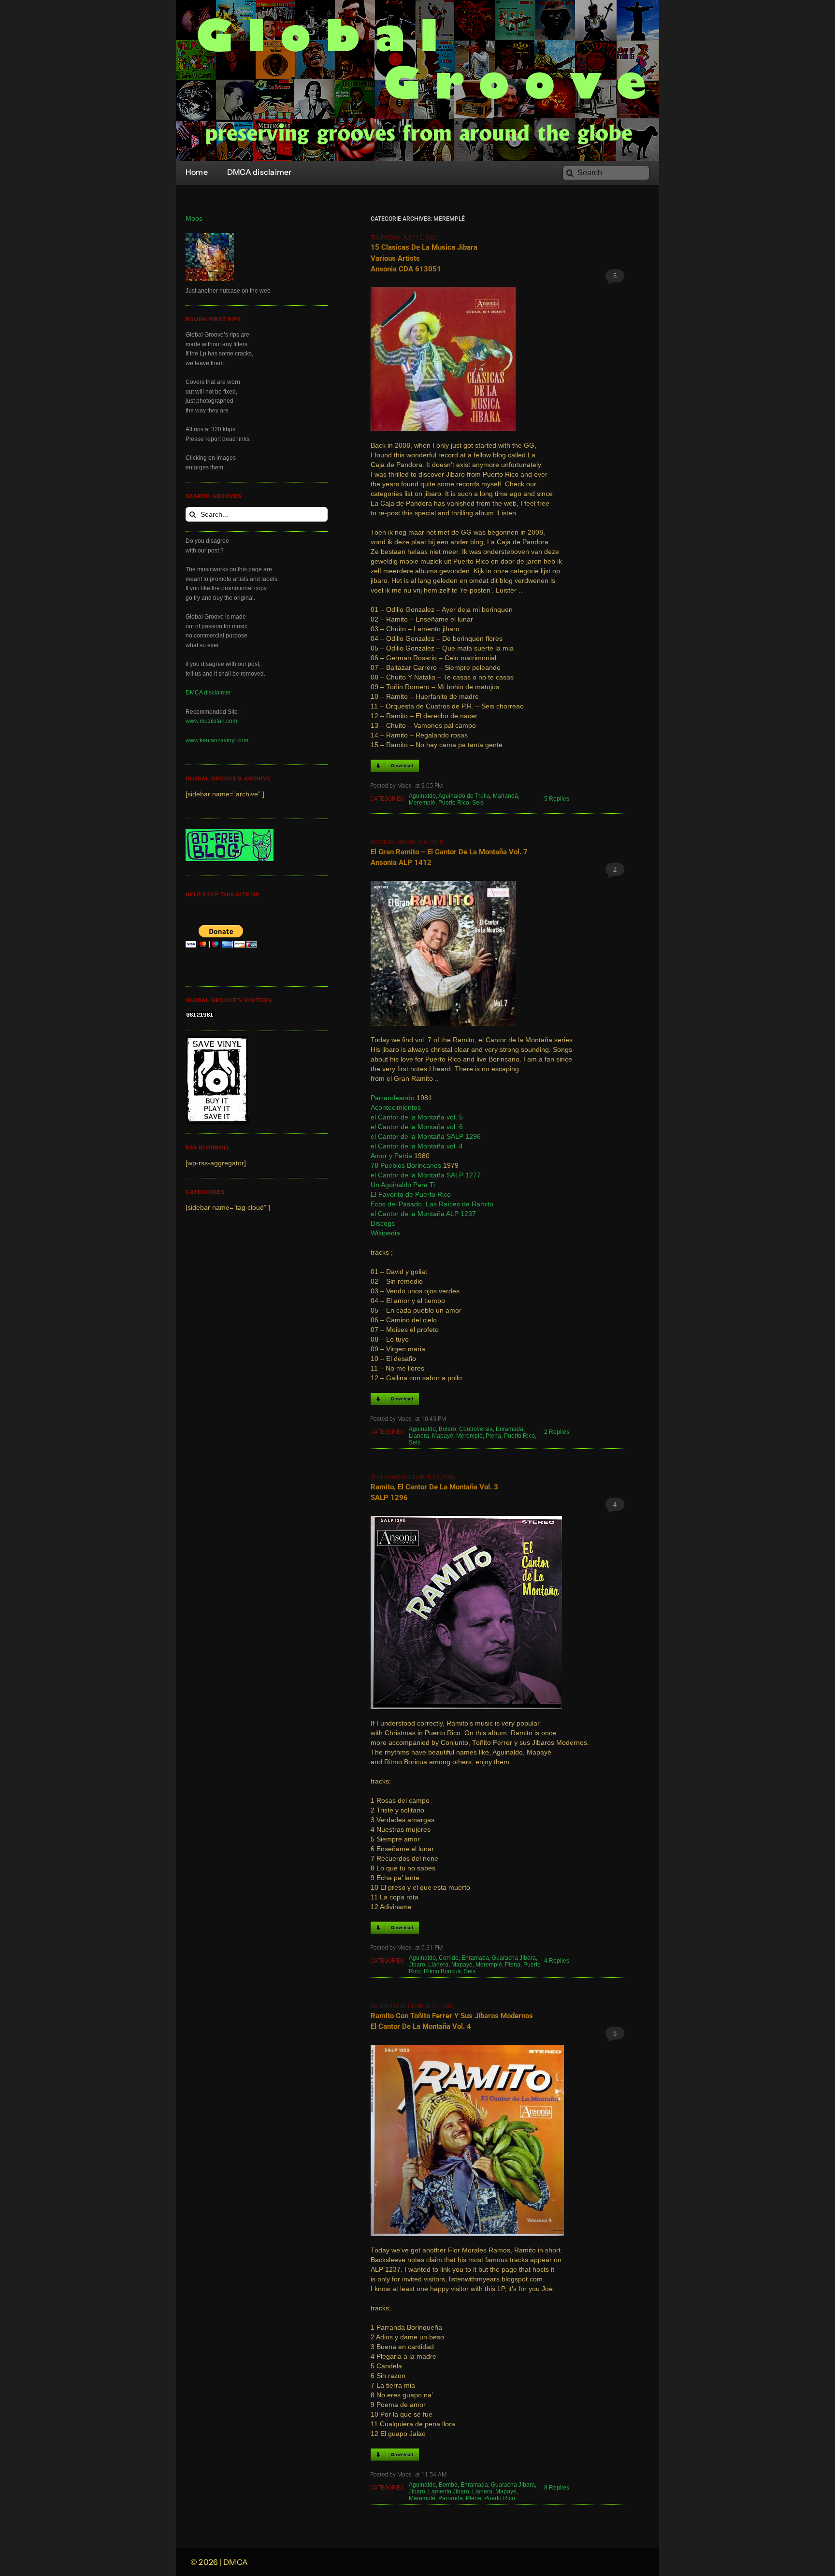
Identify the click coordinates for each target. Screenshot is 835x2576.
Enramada (510, 1429)
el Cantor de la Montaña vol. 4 (417, 1146)
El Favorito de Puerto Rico (411, 1195)
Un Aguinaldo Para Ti (403, 1185)
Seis (478, 803)
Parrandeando (393, 1098)
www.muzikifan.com (211, 721)
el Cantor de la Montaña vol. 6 (417, 1127)
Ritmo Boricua (442, 1971)
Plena (493, 1436)
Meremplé (422, 803)
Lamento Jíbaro (449, 2491)
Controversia (476, 1429)
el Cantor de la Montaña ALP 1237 (423, 1214)
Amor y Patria (391, 1156)
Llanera (419, 1436)
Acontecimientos (396, 1108)
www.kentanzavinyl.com (217, 740)
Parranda (451, 2498)
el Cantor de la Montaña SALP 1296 (426, 1137)
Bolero (447, 1429)
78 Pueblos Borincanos (406, 1166)
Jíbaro (417, 1965)
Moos (194, 219)
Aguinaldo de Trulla (464, 796)
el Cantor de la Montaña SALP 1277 (426, 1175)
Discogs (383, 1224)
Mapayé (443, 1436)
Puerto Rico (454, 803)
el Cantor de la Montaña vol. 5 (417, 1117)
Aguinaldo (422, 796)
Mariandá (505, 796)
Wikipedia (385, 1233)
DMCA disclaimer (208, 693)
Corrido (449, 1958)
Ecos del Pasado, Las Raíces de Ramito (432, 1204)
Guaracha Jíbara (514, 1958)
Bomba (448, 2485)
